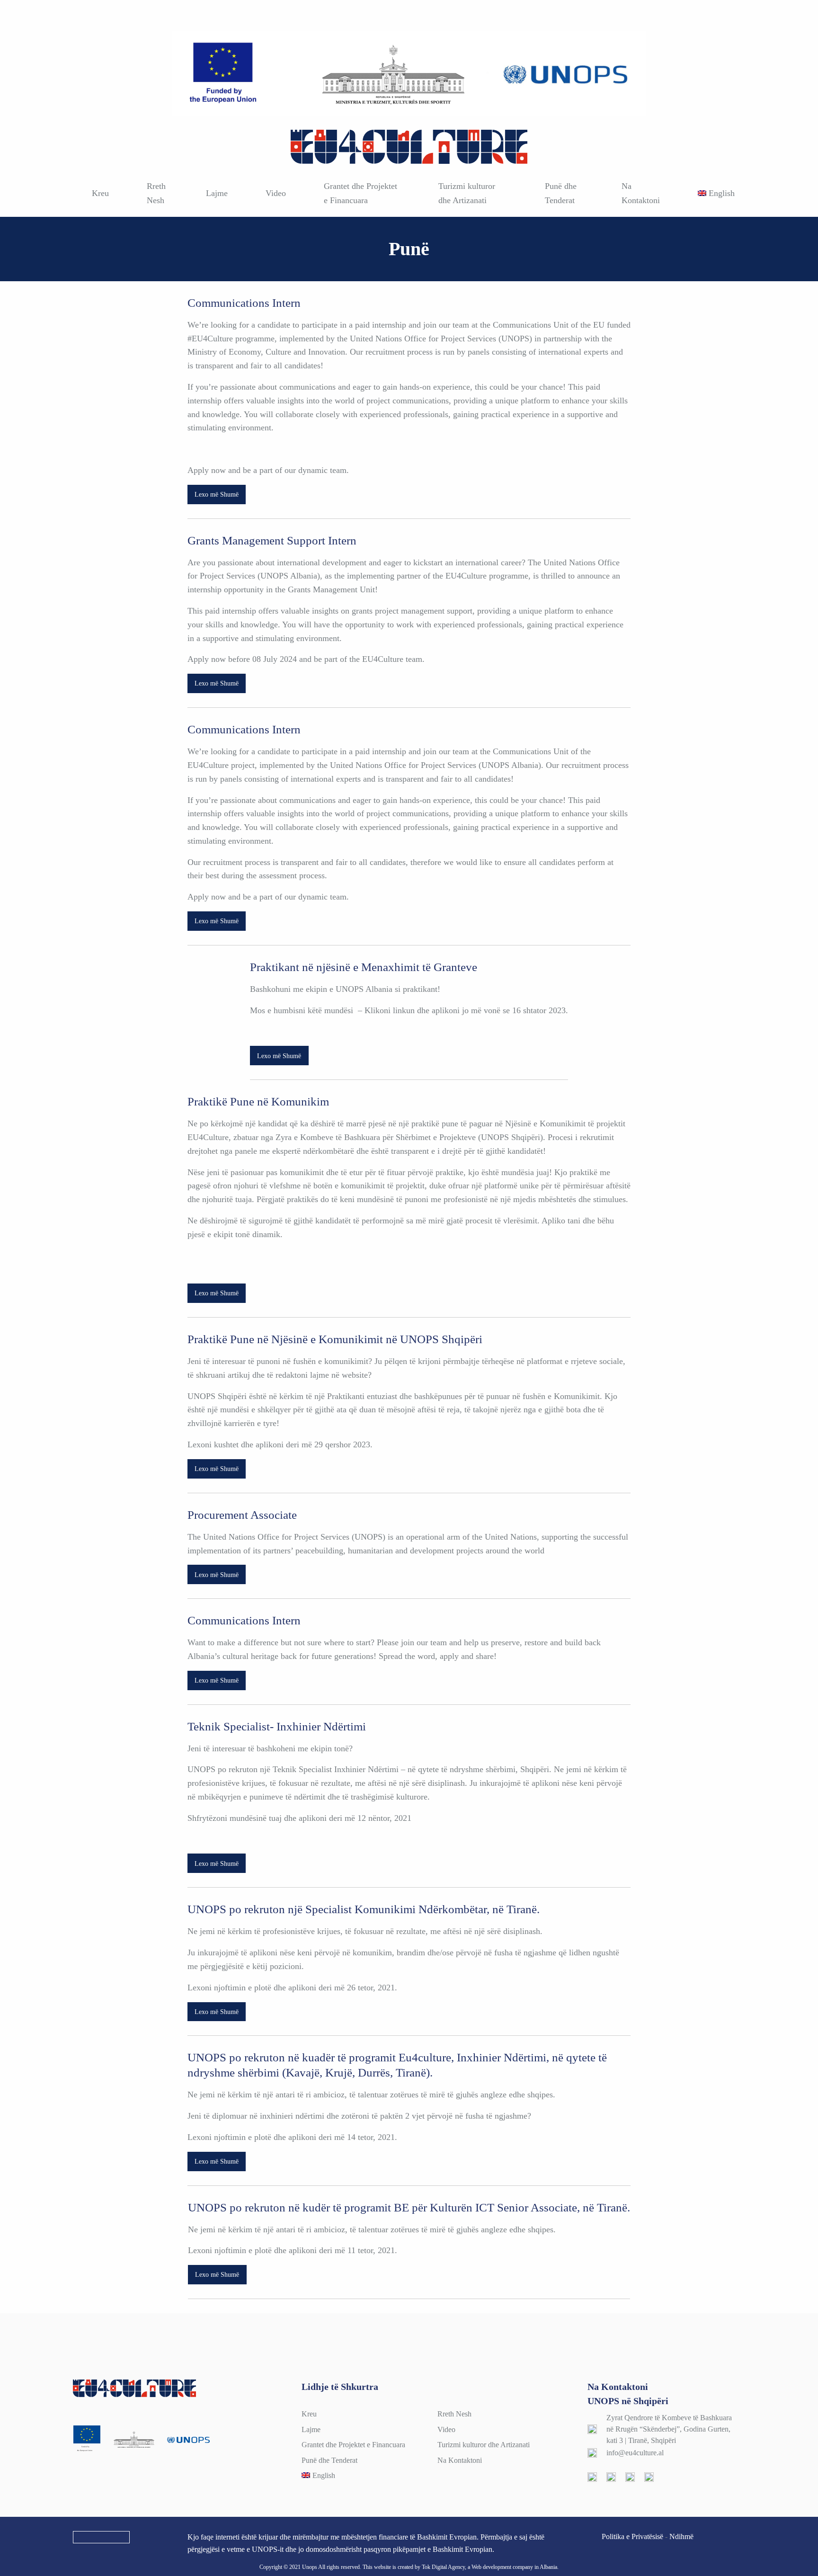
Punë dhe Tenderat (561, 193)
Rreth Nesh (156, 193)
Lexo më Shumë (217, 494)
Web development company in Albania (514, 2567)
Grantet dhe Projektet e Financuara (360, 193)
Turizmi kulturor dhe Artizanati (467, 193)
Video (276, 193)
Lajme (217, 193)
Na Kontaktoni (641, 193)
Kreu (100, 193)
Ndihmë (681, 2536)
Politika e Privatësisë (632, 2536)
